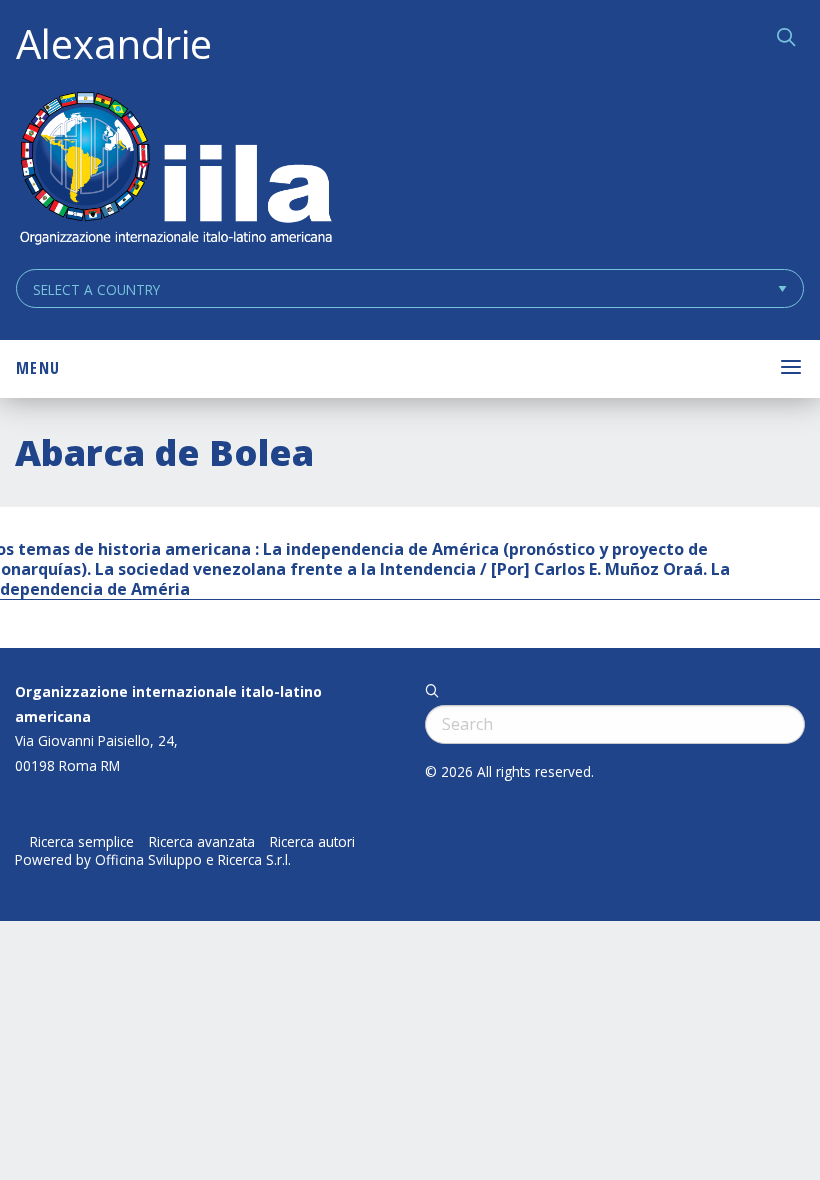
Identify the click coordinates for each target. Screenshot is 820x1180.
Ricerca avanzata (202, 842)
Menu (38, 368)
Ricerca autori (312, 842)
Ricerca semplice (82, 842)
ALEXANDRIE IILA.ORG (175, 170)
